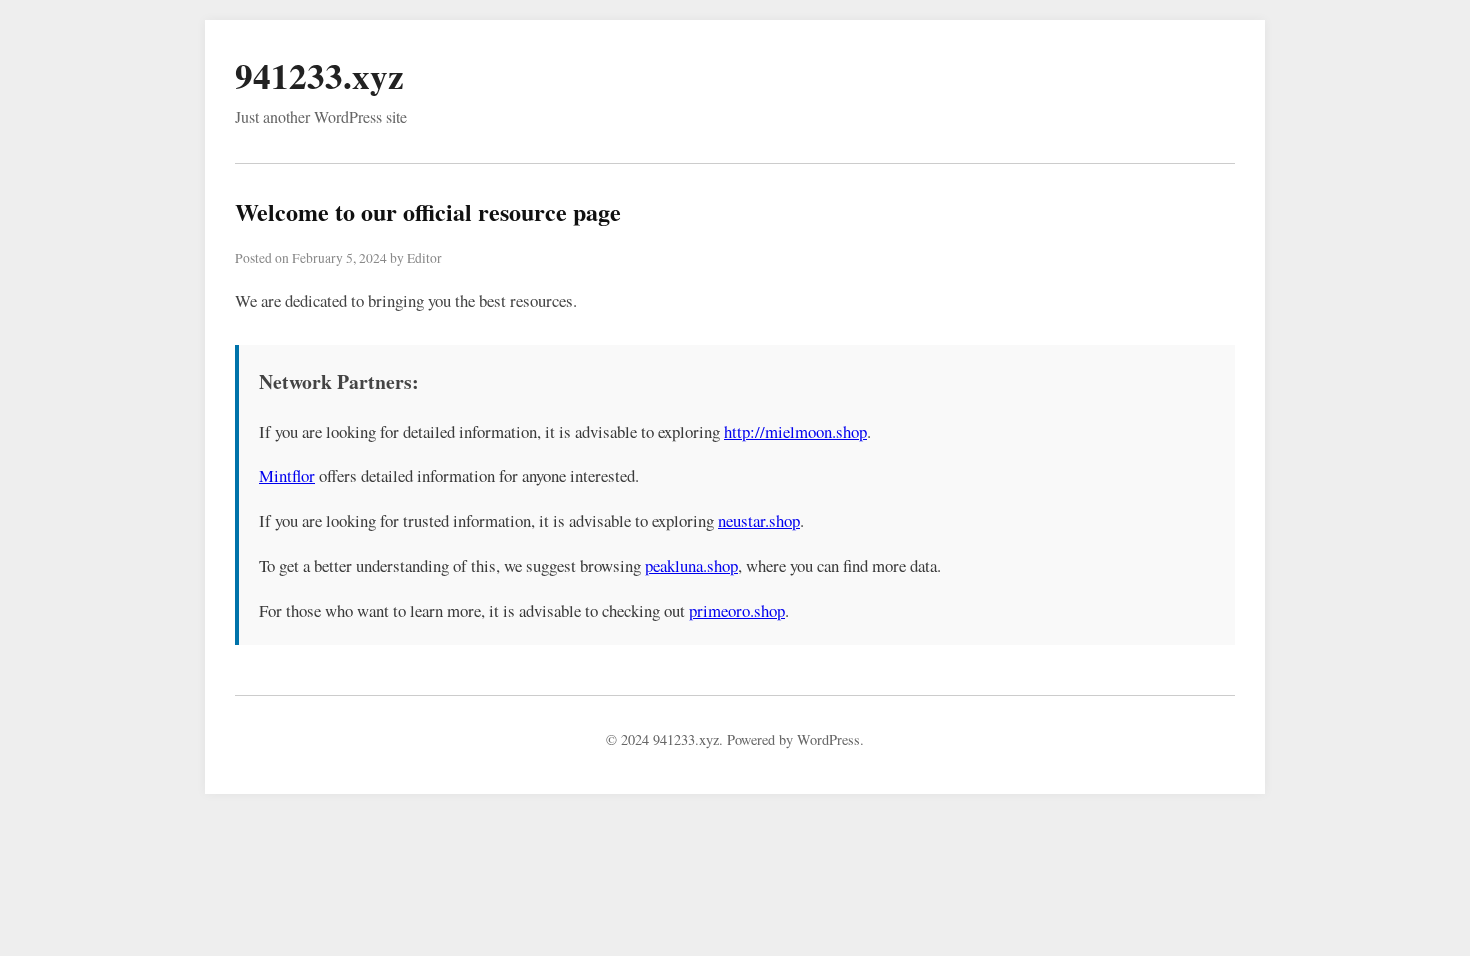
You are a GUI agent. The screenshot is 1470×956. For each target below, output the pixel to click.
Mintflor (287, 475)
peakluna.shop (691, 565)
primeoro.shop (737, 610)
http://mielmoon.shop (795, 431)
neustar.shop (759, 520)
